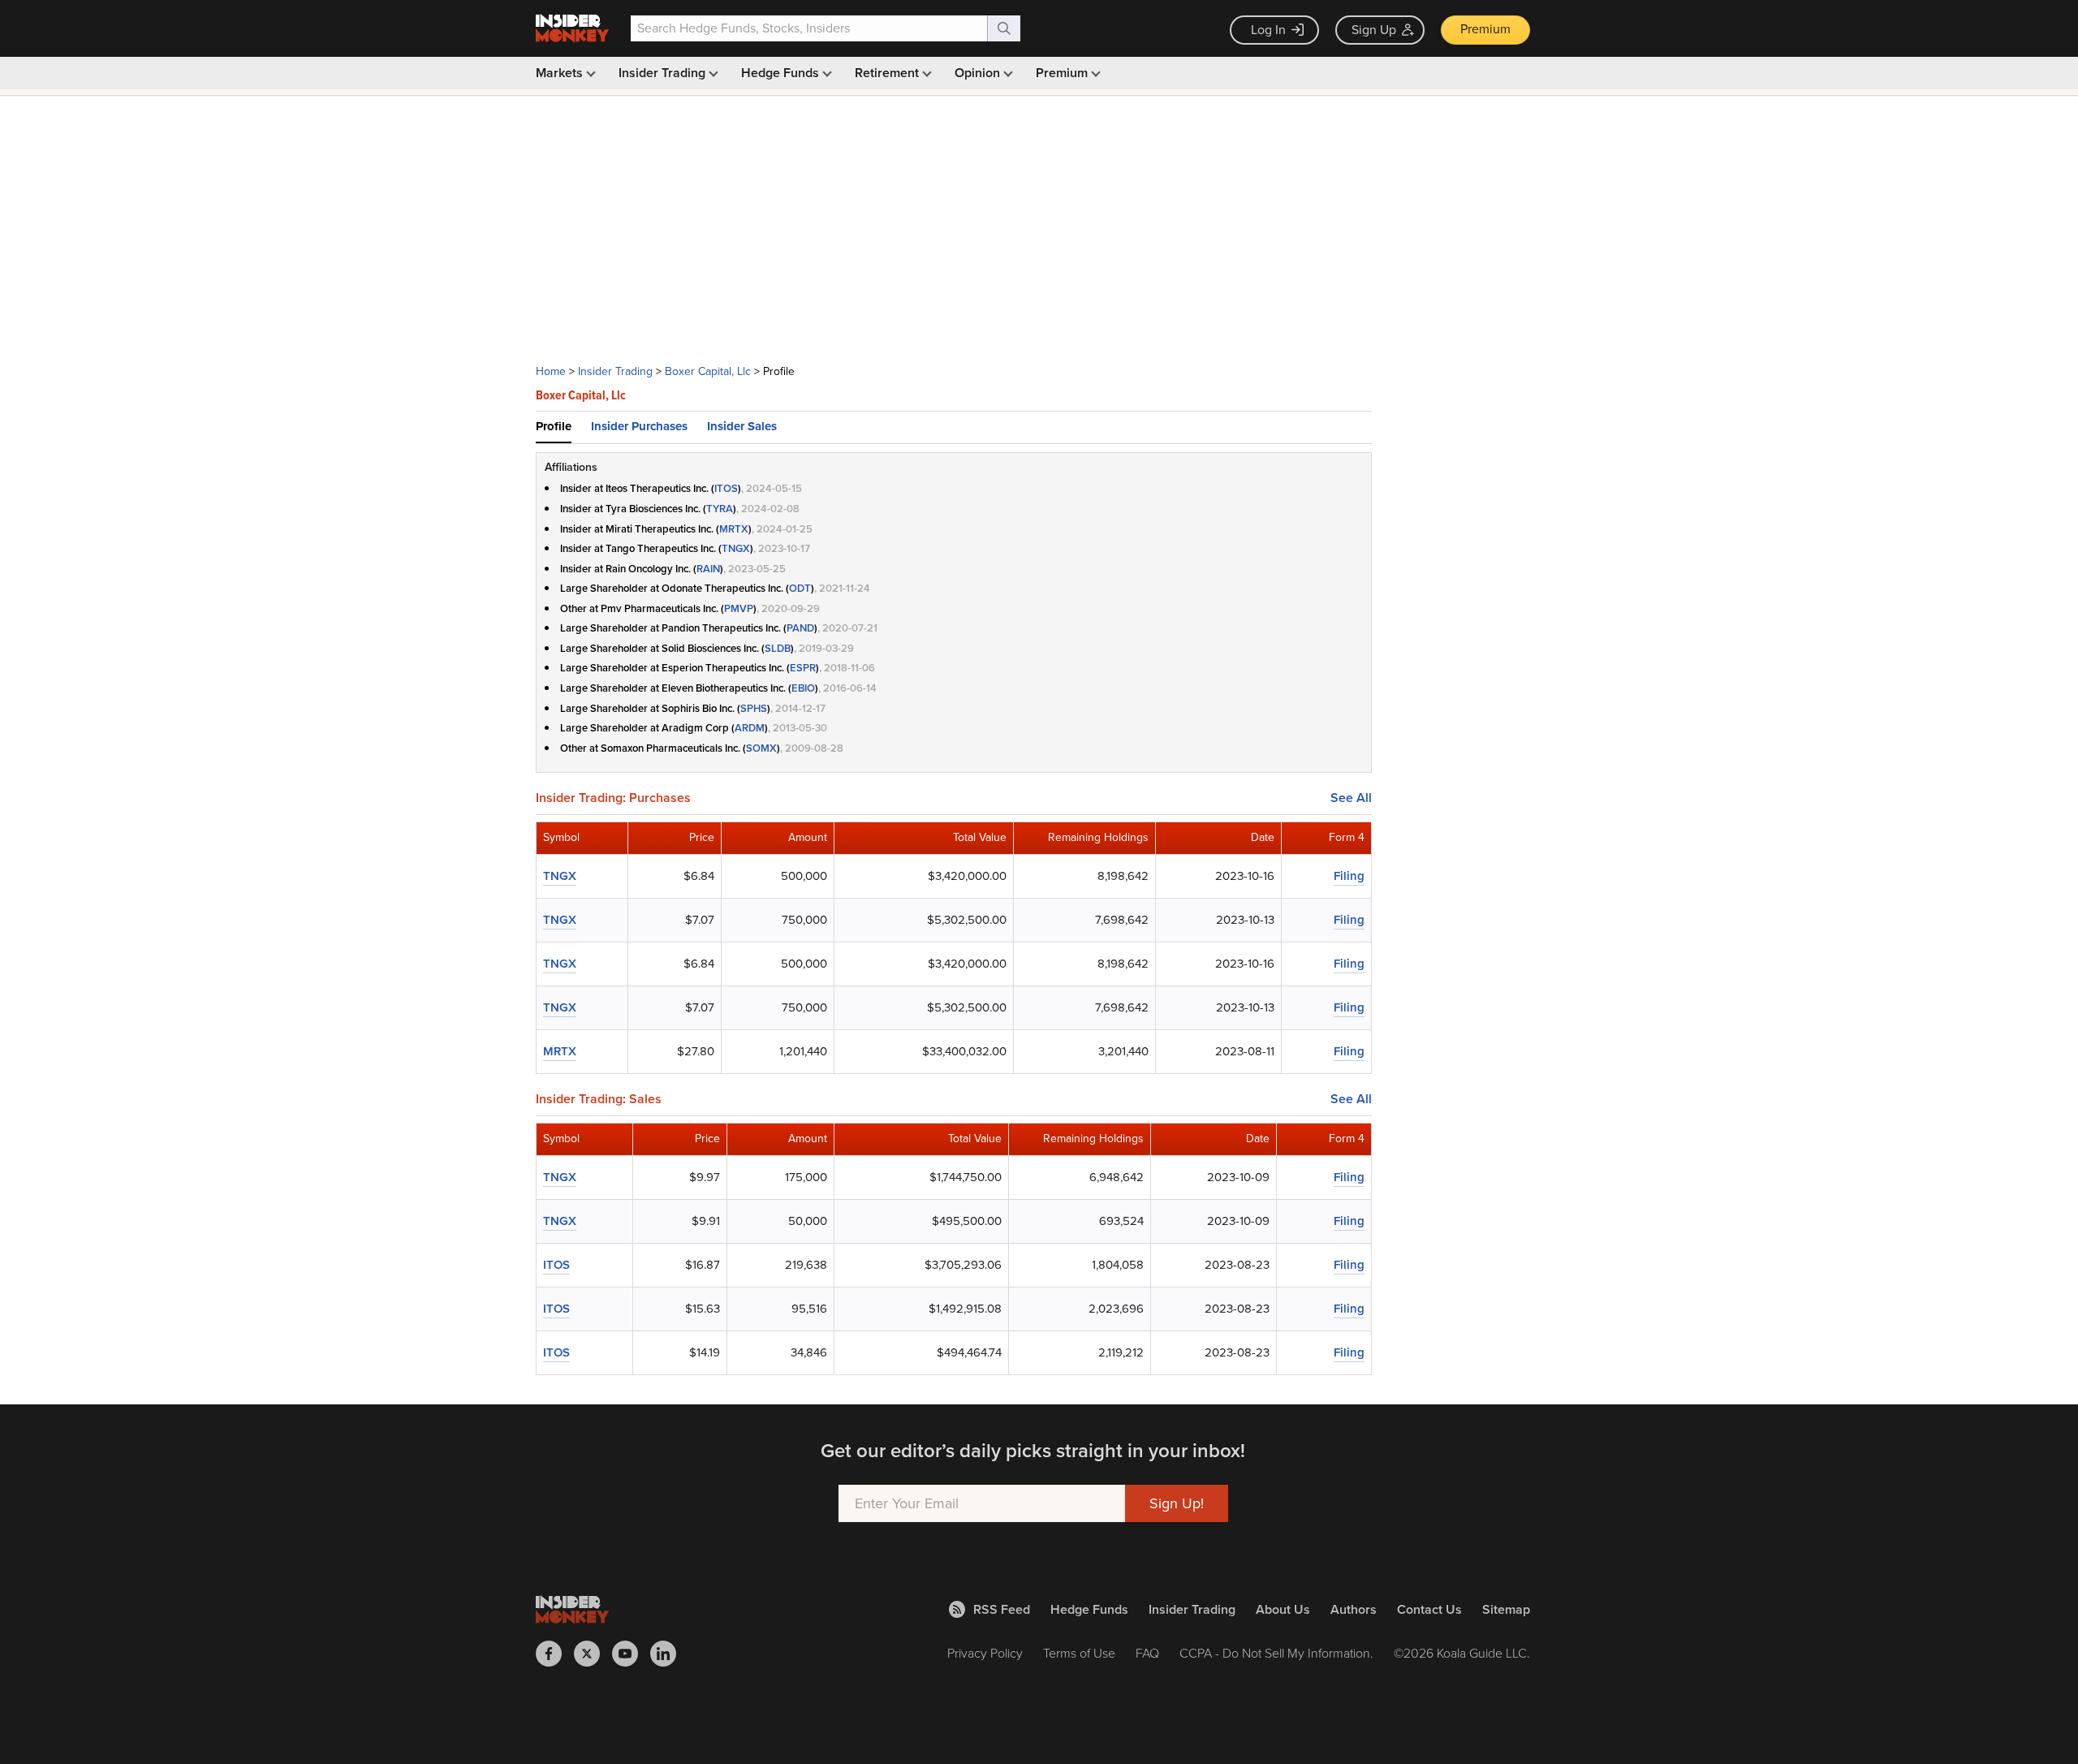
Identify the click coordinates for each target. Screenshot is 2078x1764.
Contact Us (1429, 1609)
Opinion (979, 73)
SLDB (778, 648)
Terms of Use (1079, 1653)
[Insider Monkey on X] (593, 1654)
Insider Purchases (639, 426)
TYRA (720, 509)
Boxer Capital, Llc (708, 371)
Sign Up (1374, 30)
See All (1351, 798)
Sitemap (1506, 1609)
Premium (1485, 29)
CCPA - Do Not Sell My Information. (1276, 1653)
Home (551, 371)
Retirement (888, 73)
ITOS (726, 488)
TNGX (736, 548)
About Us (1283, 1609)
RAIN (708, 569)
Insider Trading (664, 73)
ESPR (803, 668)
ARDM (750, 728)
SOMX (761, 748)
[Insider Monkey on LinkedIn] (669, 1654)
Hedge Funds (782, 73)
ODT (800, 588)
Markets (561, 73)
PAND (800, 628)
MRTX (734, 529)
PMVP (739, 608)
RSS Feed (1002, 1609)
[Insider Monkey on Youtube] (631, 1654)
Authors (1354, 1609)
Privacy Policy (985, 1653)
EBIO (803, 688)
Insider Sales (742, 426)
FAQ (1147, 1653)
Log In (1268, 30)
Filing (1349, 876)
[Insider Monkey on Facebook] (555, 1654)
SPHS (754, 708)
